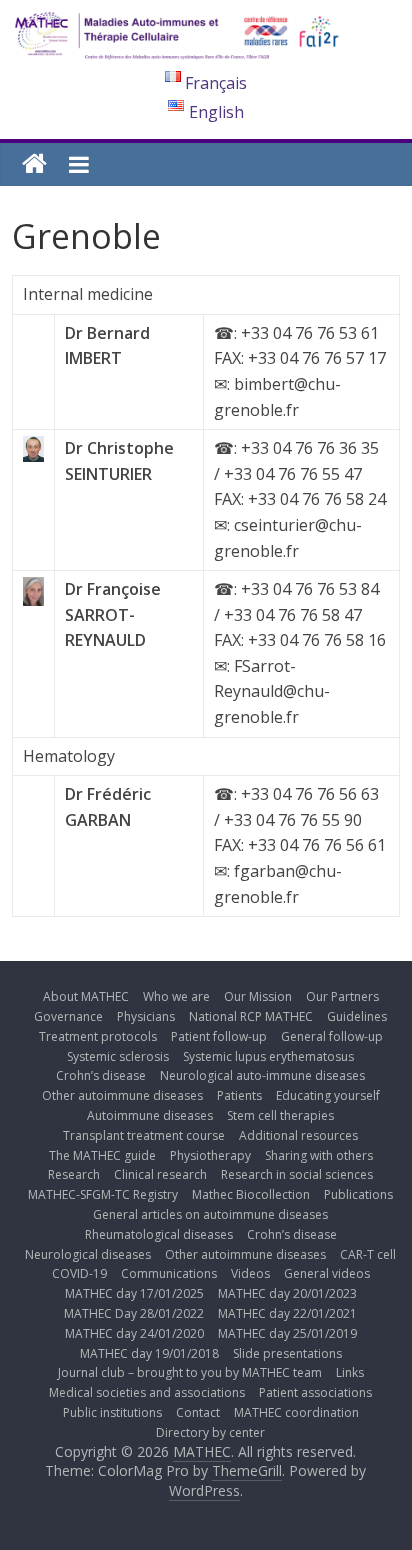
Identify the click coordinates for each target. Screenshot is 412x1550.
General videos (327, 1273)
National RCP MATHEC (251, 1016)
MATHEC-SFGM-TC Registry (103, 1194)
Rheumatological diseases (159, 1234)
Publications (358, 1194)
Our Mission (258, 996)
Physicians (146, 1016)
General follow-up (332, 1036)
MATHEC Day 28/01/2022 (134, 1313)
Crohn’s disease (101, 1075)
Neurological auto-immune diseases (262, 1075)
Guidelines (357, 1016)
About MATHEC (86, 996)
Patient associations (315, 1392)
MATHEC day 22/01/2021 (287, 1313)
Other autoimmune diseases (122, 1095)
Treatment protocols (98, 1036)
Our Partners (342, 996)
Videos (250, 1273)
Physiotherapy (210, 1155)
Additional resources (298, 1135)
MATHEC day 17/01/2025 (134, 1293)
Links (350, 1372)
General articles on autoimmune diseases (210, 1214)
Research (74, 1174)
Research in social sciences (297, 1174)
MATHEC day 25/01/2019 (287, 1333)
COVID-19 (79, 1273)
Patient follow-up (219, 1036)
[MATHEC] (34, 164)
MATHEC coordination (296, 1412)
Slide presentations (287, 1353)
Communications (169, 1273)
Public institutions (112, 1412)
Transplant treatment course (144, 1135)
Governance (68, 1016)
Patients (239, 1095)
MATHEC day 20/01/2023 (287, 1293)
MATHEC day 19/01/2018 (149, 1353)
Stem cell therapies (280, 1115)
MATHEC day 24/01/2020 (134, 1333)
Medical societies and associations (147, 1392)
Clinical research (160, 1174)
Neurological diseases (88, 1254)
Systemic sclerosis (118, 1056)
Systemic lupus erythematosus (268, 1056)
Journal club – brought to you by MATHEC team (190, 1372)
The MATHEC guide (102, 1155)
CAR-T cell (368, 1254)
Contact (198, 1412)
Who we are (176, 996)
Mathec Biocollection (251, 1194)
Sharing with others (319, 1155)
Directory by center (210, 1432)
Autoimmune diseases (150, 1115)
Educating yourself (328, 1095)
